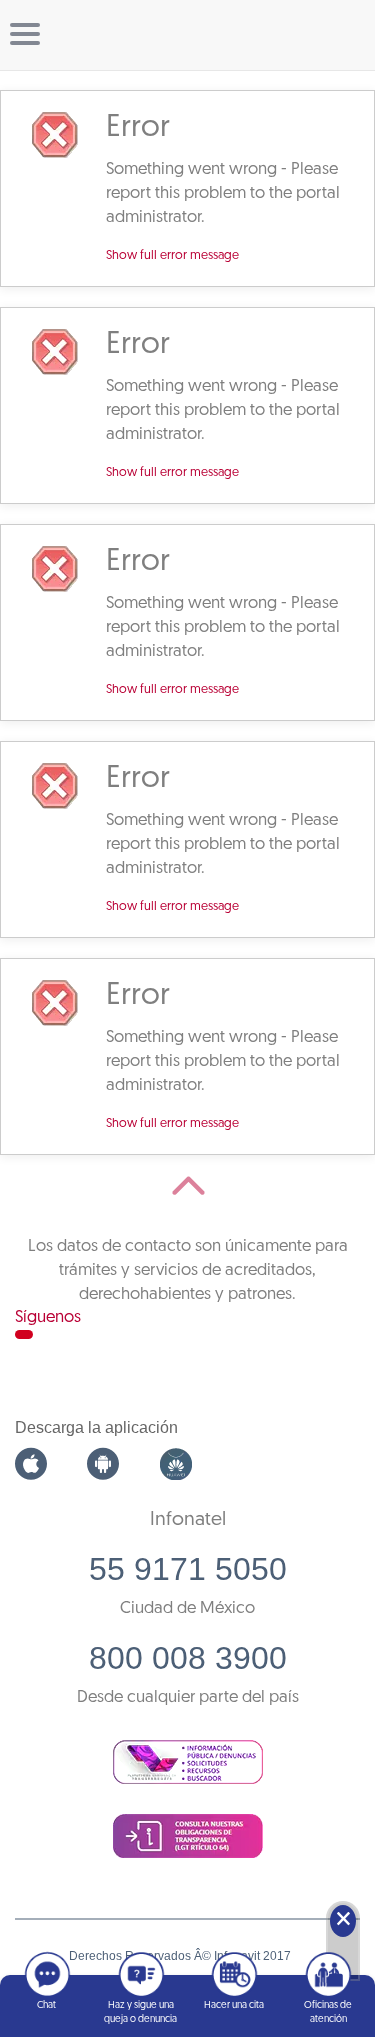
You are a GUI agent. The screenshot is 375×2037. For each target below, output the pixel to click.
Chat (46, 2005)
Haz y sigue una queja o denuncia (140, 2012)
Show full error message (172, 256)
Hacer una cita (234, 2005)
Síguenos (48, 1317)
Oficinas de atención (328, 2012)
